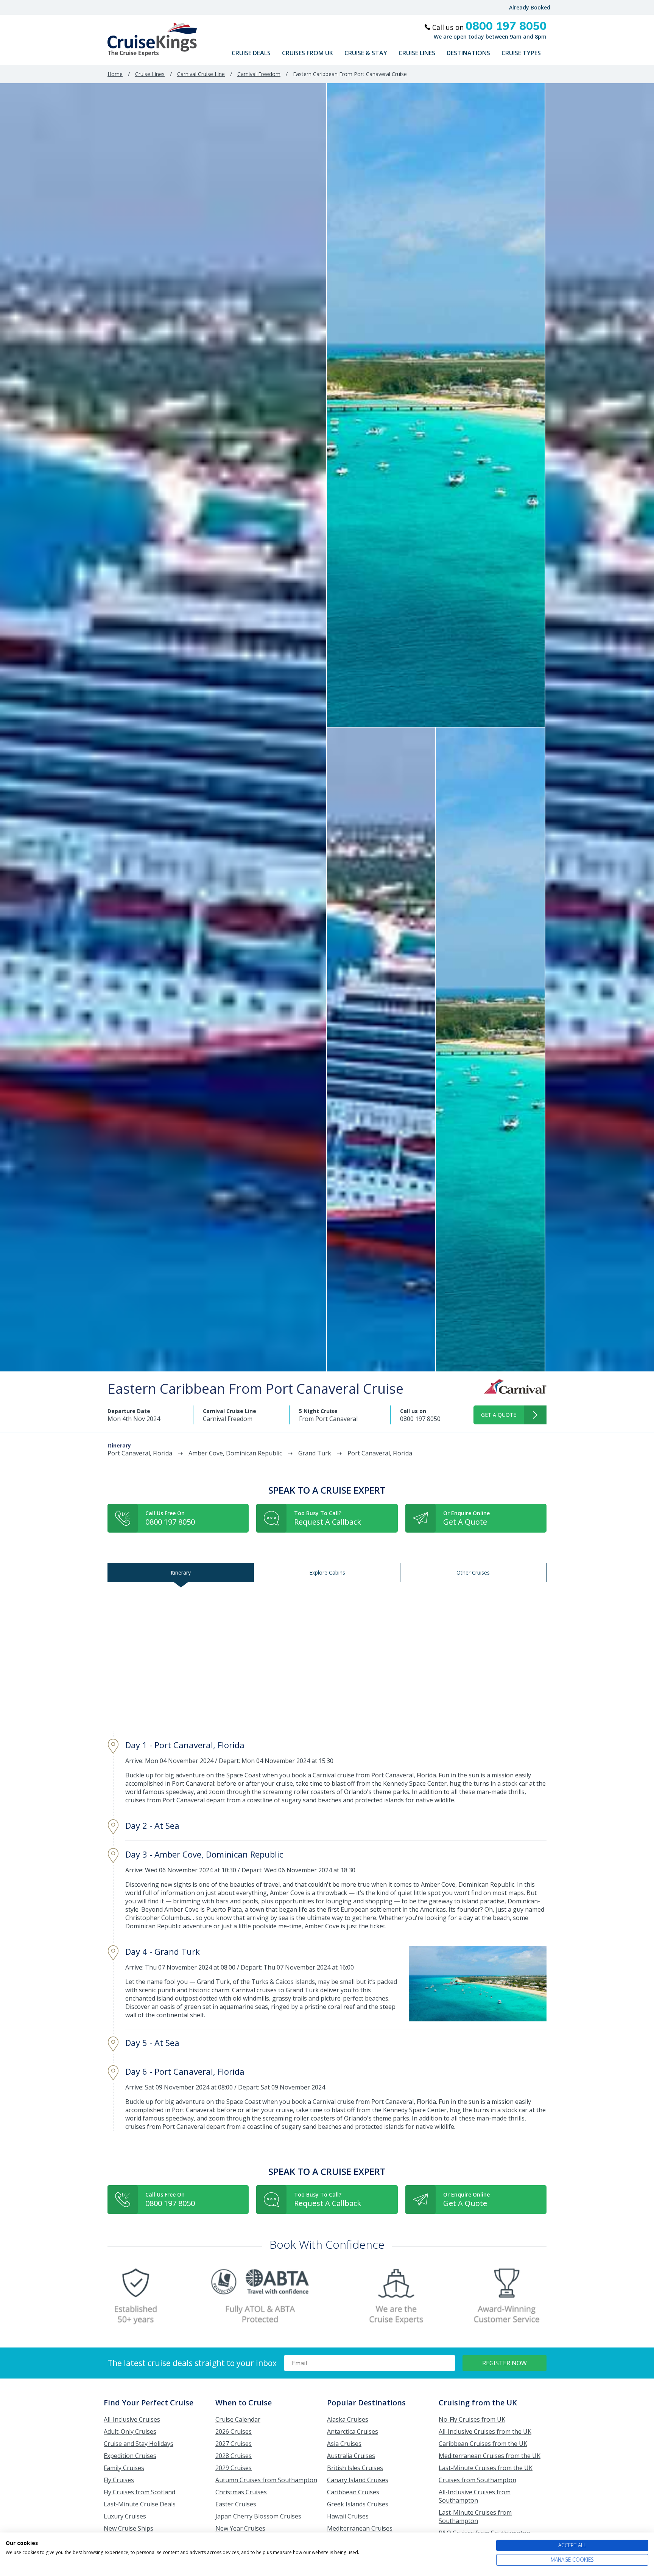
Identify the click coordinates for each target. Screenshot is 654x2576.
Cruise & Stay (366, 53)
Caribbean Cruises (353, 2492)
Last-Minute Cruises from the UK (486, 2468)
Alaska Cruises (348, 2419)
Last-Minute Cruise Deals (140, 2504)
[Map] (327, 1657)
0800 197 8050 (420, 1419)
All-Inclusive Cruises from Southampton (475, 2496)
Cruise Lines (417, 53)
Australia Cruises (351, 2456)
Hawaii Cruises (348, 2516)
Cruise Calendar (238, 2419)
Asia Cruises (344, 2444)
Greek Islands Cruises (358, 2504)
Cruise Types (521, 53)
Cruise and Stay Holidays (139, 2444)
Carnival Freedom (259, 74)
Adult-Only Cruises (130, 2431)
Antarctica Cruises (353, 2431)
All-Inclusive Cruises (132, 2419)
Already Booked (530, 7)
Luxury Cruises (125, 2516)
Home (115, 74)
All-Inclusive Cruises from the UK (485, 2431)
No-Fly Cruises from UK (472, 2419)
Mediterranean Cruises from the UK (490, 2456)
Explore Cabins (327, 1572)
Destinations (468, 53)
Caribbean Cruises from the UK (483, 2444)
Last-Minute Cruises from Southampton (475, 2517)
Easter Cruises (236, 2504)
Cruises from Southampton (477, 2480)
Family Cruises (124, 2468)
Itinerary (181, 1572)
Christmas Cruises (241, 2492)
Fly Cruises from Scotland (139, 2492)
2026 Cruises (234, 2431)
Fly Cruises (119, 2480)
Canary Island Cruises (358, 2480)
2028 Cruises (234, 2456)
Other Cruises (473, 1572)
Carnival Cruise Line (201, 74)
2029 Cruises (234, 2468)
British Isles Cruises (355, 2468)
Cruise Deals (251, 53)
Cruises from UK (308, 53)
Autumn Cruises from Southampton (266, 2480)
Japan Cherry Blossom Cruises (258, 2516)
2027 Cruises (234, 2444)
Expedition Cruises (130, 2456)
